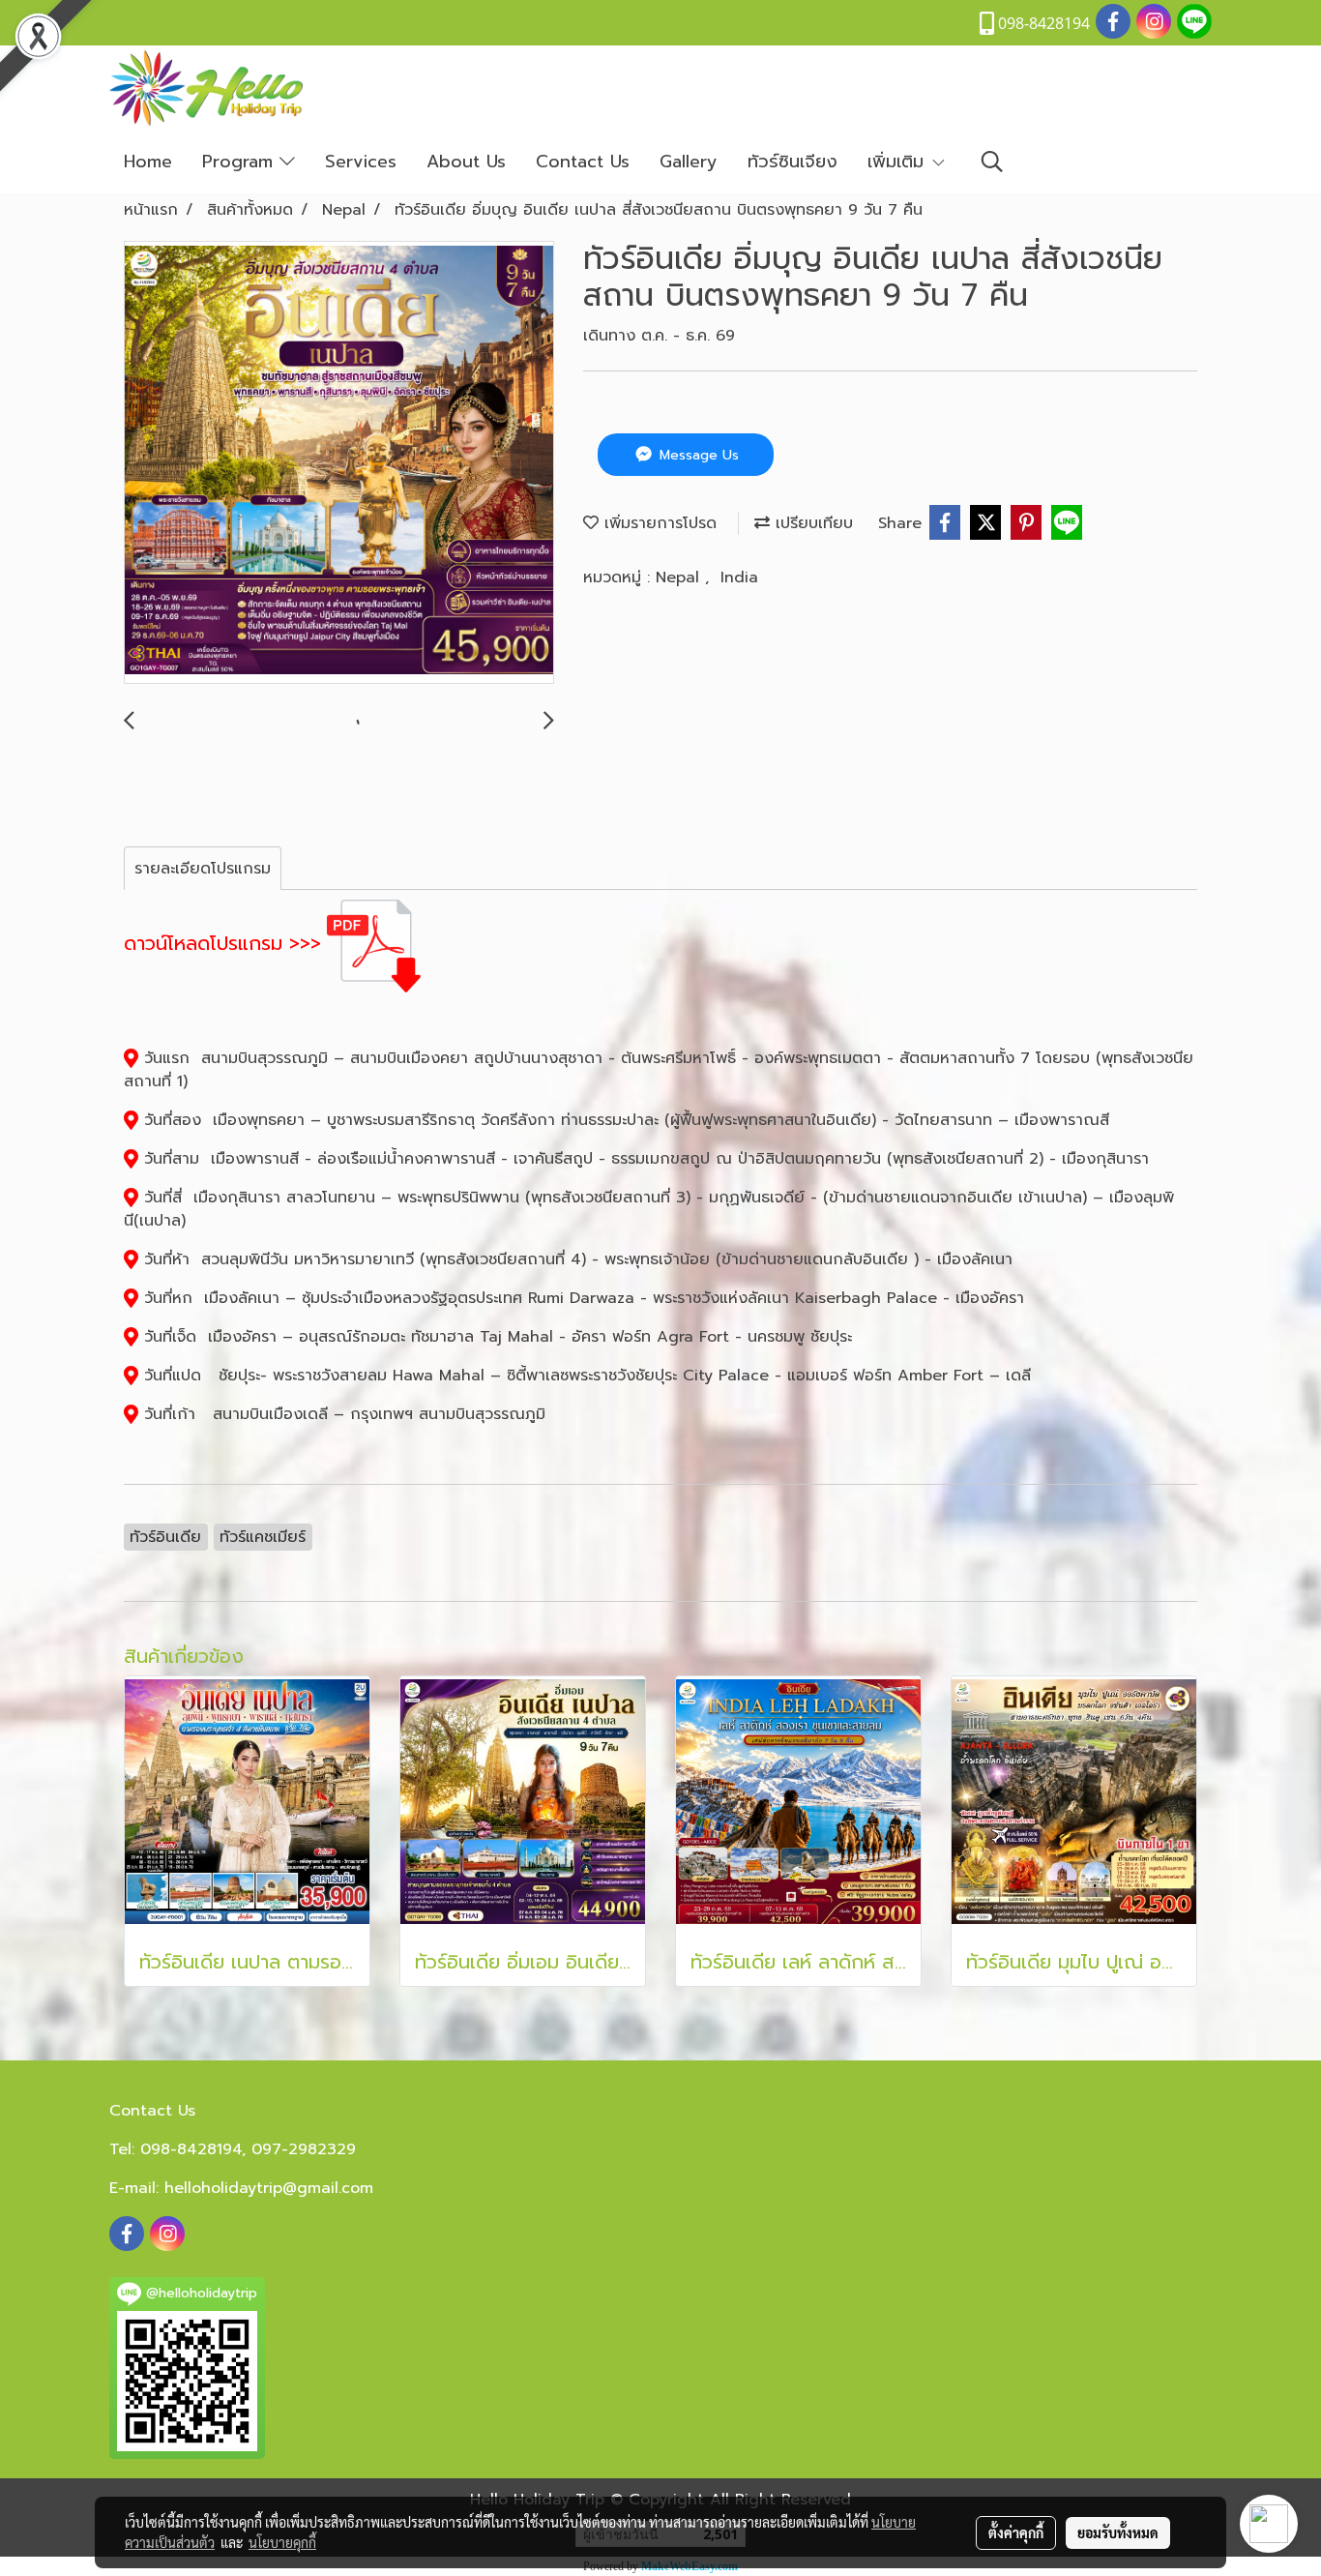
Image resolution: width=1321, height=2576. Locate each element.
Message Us (697, 455)
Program (241, 162)
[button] (992, 162)
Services (361, 162)
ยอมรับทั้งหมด (1118, 2532)
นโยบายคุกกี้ (282, 2542)
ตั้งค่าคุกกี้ (1016, 2532)
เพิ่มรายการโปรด (658, 523)
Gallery (689, 162)
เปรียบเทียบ (811, 523)
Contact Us (583, 162)
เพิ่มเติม (899, 162)
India (739, 577)
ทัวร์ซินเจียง (793, 162)
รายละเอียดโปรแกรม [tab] (203, 869)
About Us (466, 162)
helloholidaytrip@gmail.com (269, 2188)
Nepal (680, 577)
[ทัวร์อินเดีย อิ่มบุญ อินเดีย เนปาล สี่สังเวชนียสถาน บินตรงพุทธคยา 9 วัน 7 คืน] (339, 463)
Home (148, 162)
